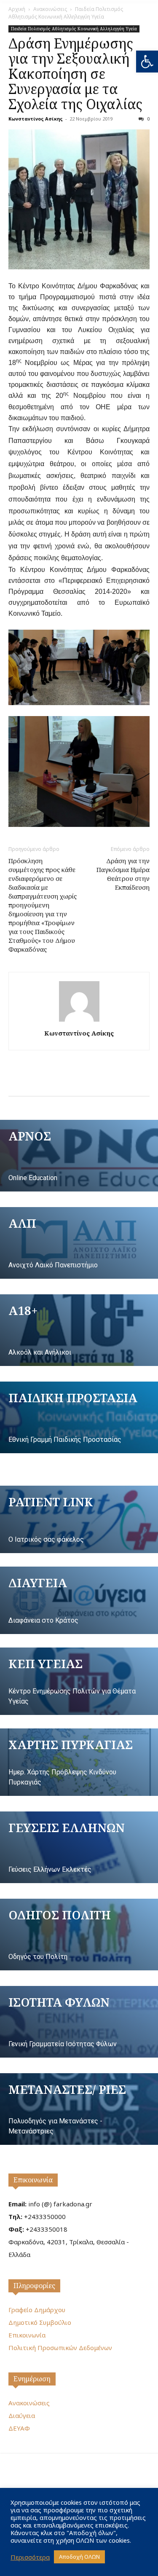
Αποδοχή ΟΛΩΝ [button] (79, 2557)
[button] (147, 62)
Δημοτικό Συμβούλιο (40, 2322)
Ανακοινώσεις (50, 9)
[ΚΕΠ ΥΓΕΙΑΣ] (79, 1681)
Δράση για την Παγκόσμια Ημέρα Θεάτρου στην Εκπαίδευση (123, 874)
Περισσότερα (30, 2557)
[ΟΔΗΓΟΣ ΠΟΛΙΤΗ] (79, 1935)
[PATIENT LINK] (79, 1519)
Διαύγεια (22, 2415)
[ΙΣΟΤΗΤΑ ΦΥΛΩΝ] (79, 2022)
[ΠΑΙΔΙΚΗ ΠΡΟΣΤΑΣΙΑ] (79, 1417)
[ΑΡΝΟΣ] (79, 1156)
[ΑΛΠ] (79, 1243)
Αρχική (17, 9)
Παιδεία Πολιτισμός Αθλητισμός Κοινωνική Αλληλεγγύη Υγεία (66, 13)
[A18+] (79, 1330)
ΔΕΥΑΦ (19, 2428)
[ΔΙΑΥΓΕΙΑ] (79, 1600)
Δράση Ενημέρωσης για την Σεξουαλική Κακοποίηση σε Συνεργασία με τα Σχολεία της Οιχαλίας (75, 74)
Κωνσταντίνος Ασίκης (36, 119)
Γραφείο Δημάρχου (37, 2310)
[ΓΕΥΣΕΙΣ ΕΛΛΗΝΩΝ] (79, 1847)
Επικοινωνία (33, 2180)
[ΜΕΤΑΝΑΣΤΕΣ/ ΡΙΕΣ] (79, 2109)
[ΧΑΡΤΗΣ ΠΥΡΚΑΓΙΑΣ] (79, 1762)
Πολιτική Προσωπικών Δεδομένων (60, 2348)
